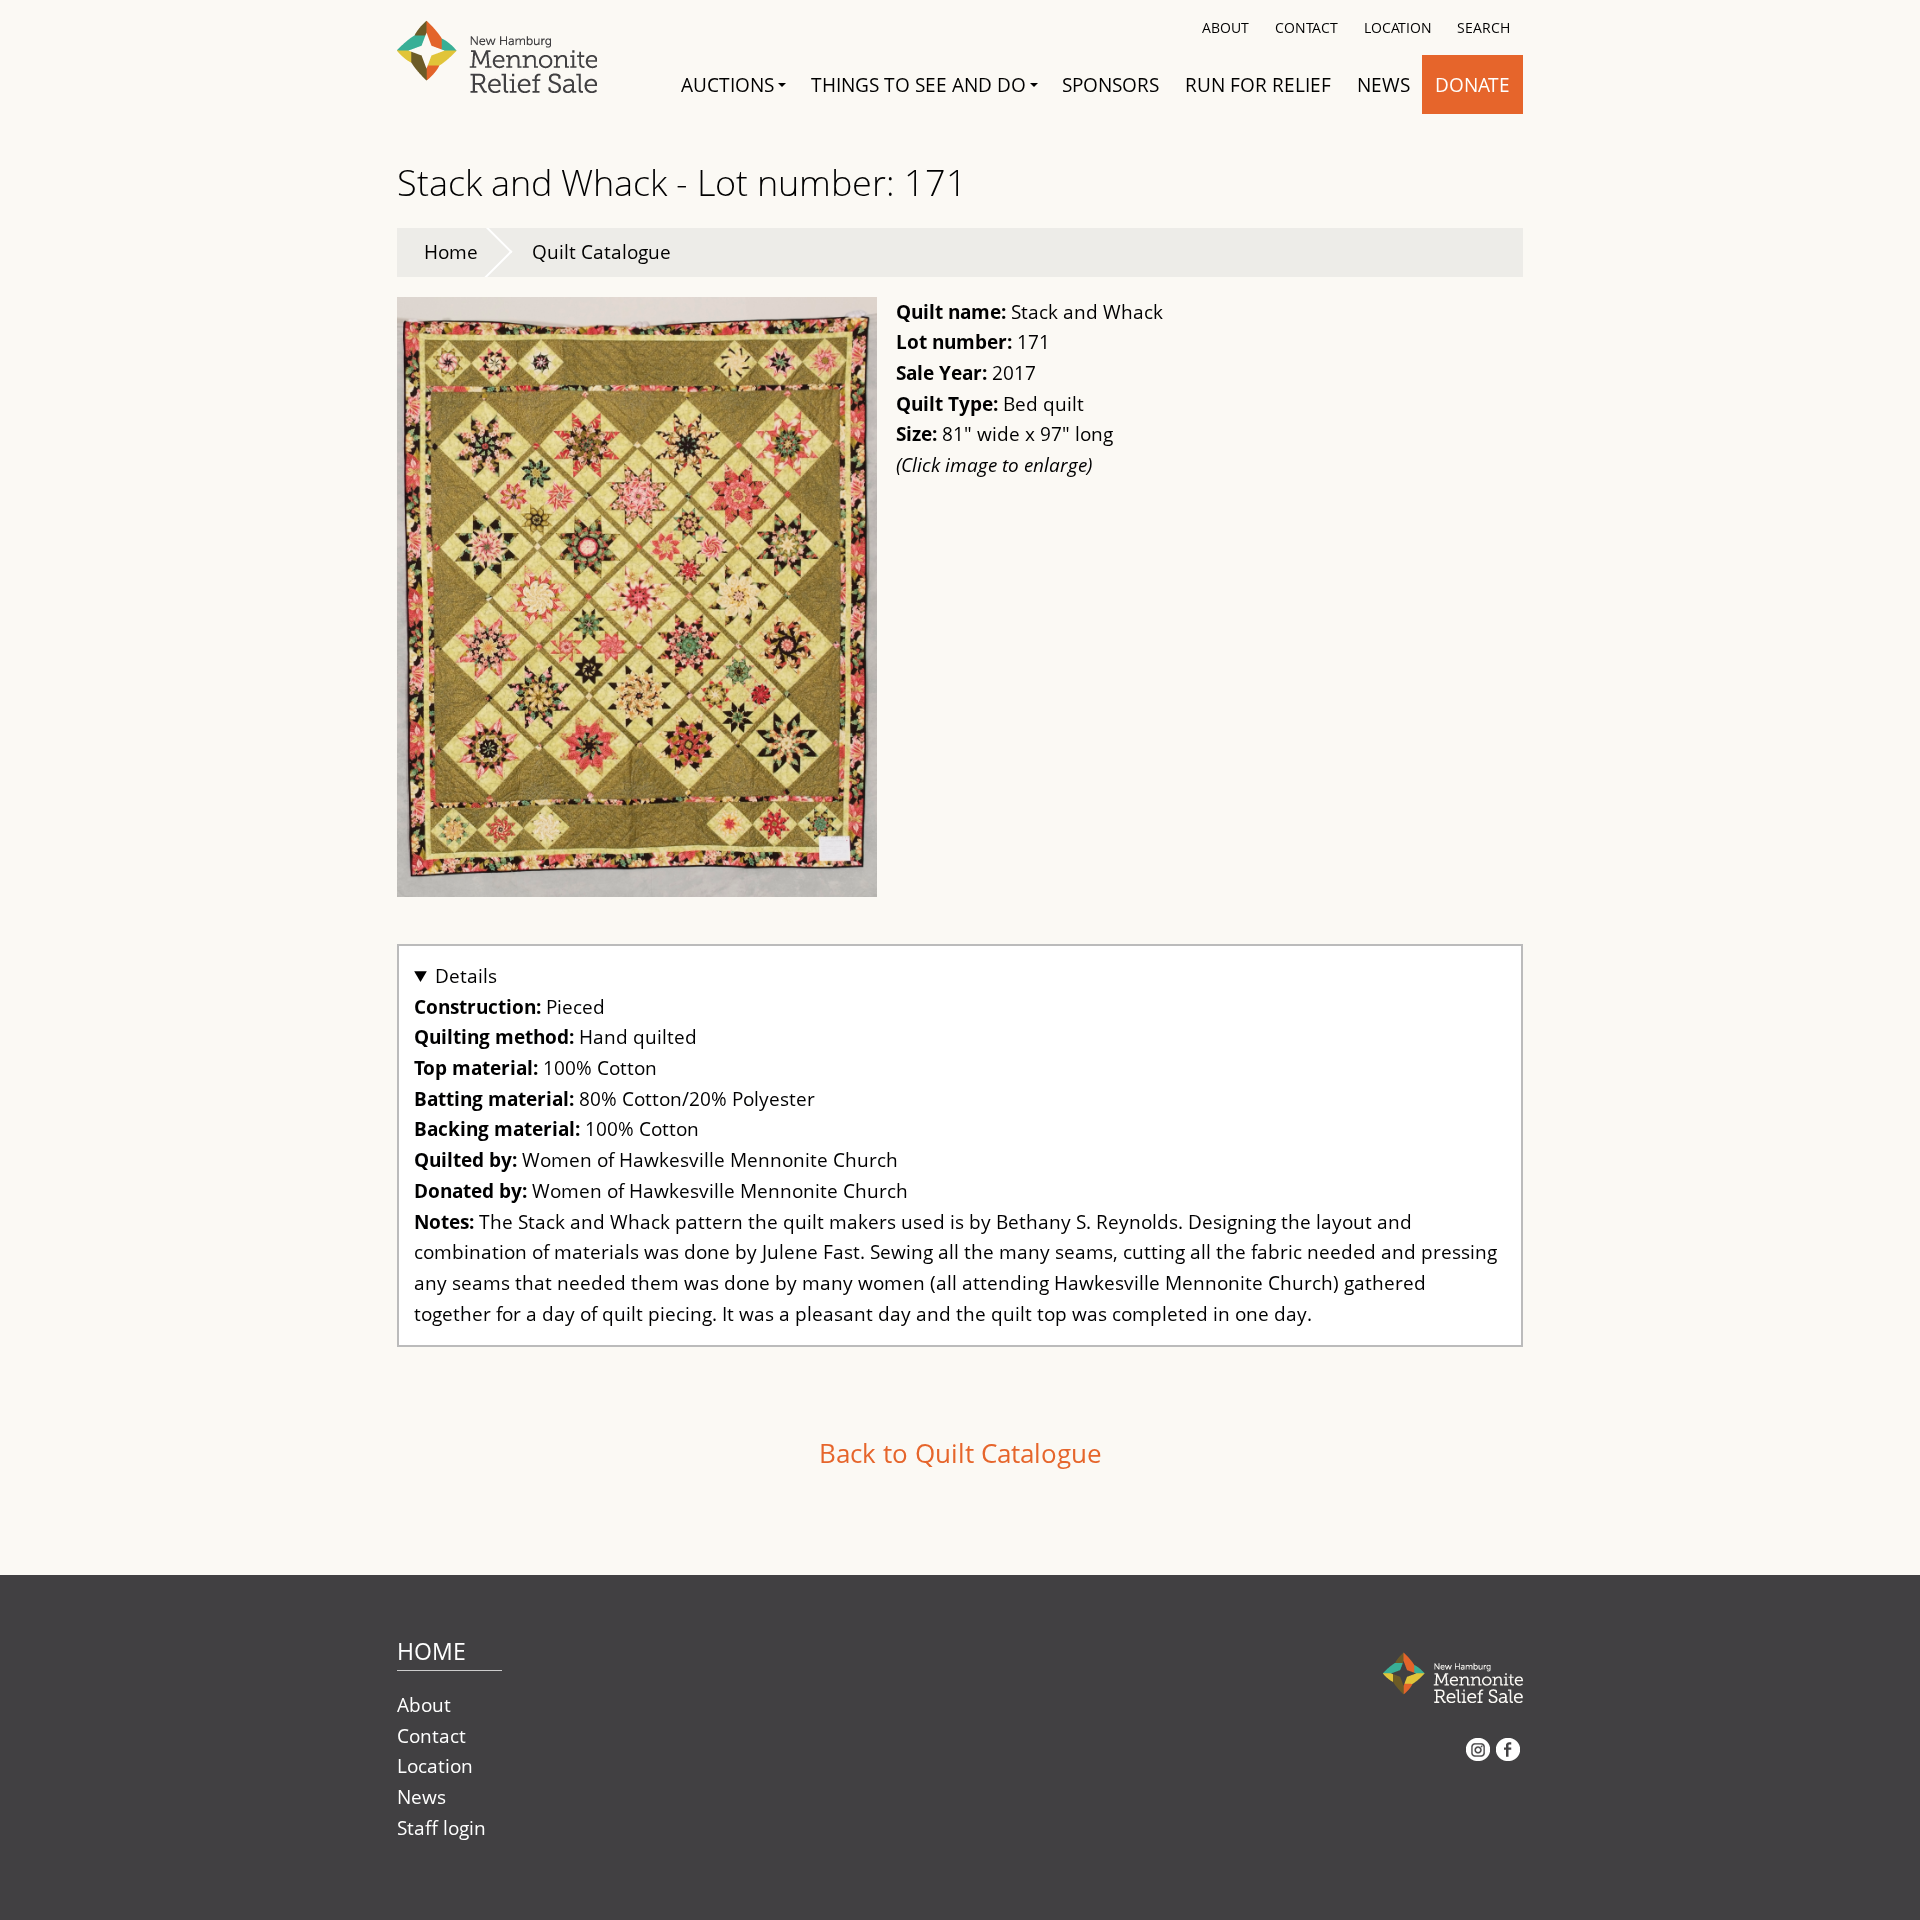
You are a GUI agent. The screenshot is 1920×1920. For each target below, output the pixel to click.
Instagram (1478, 1757)
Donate (1472, 84)
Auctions (727, 84)
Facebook (1508, 1757)
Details (466, 975)
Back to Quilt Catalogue (960, 1453)
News (1383, 84)
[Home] (517, 54)
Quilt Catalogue (601, 251)
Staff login (441, 1827)
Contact (1306, 27)
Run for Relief (1258, 84)
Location (1398, 27)
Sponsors (1110, 84)
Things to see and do (918, 84)
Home (451, 251)
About (1225, 27)
